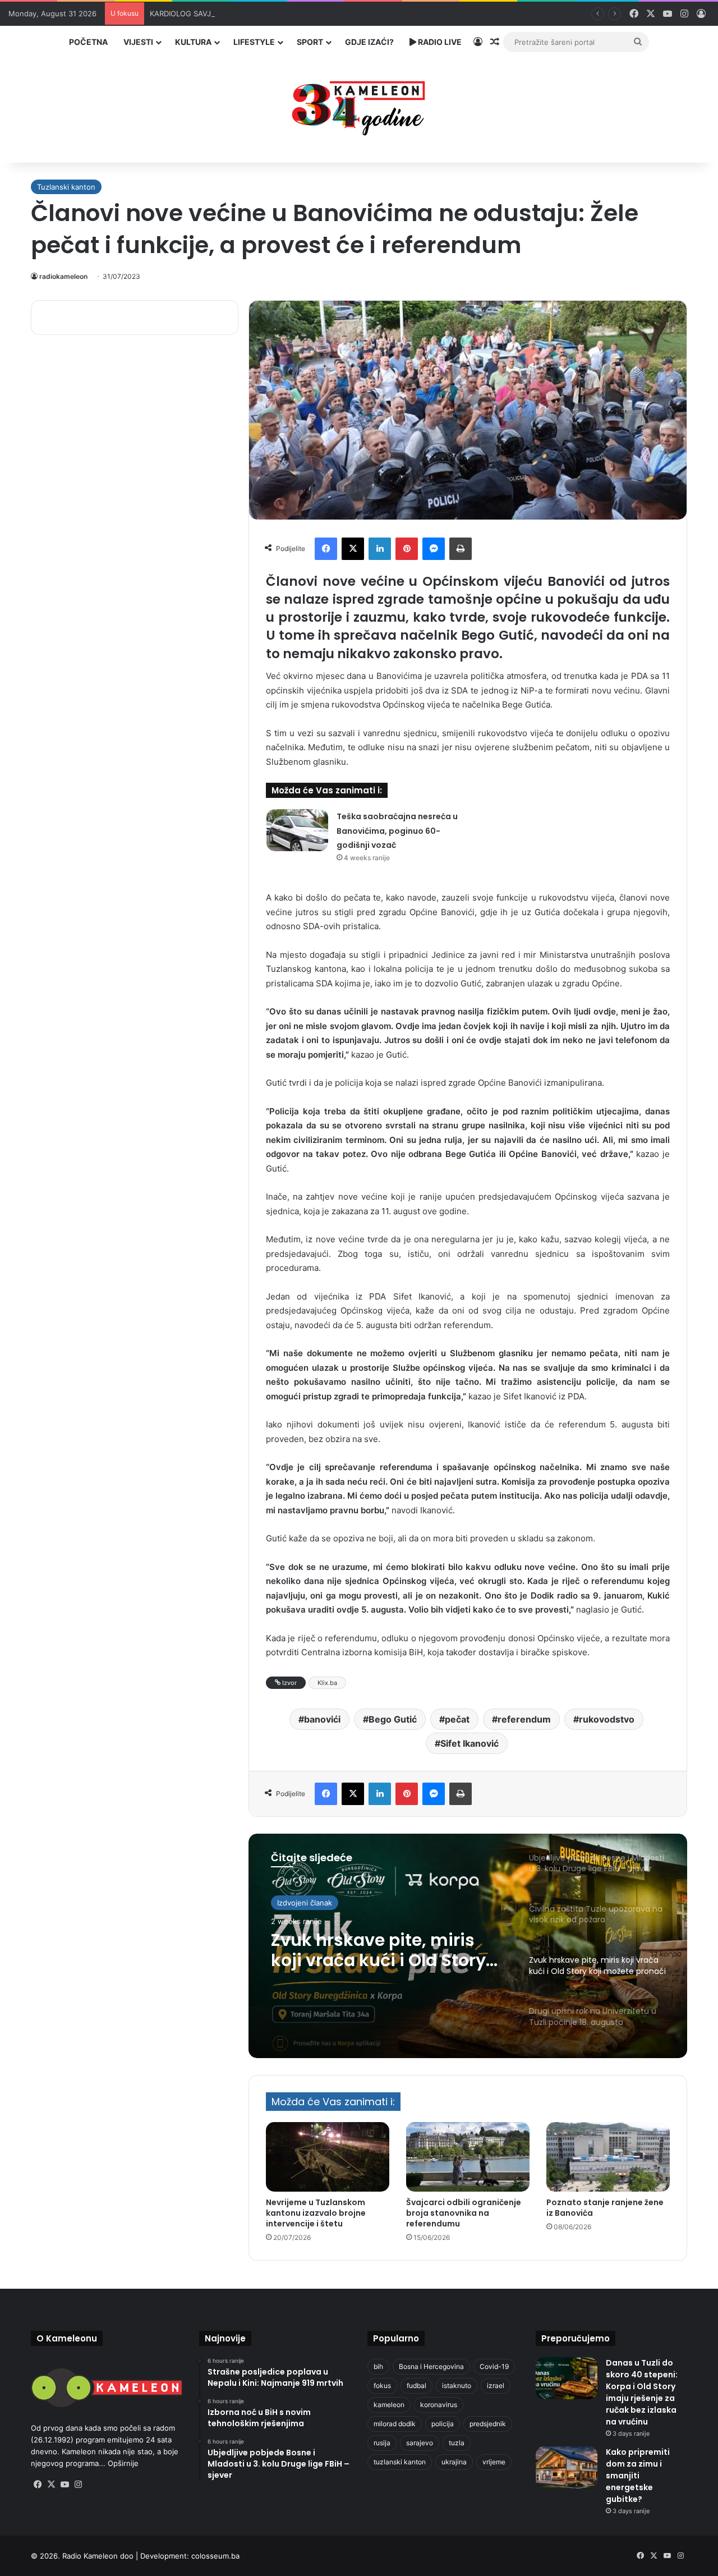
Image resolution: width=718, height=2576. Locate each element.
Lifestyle (254, 42)
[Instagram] (78, 2485)
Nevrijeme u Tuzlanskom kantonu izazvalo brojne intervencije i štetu (316, 2213)
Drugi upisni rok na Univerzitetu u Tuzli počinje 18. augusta (385, 1950)
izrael (496, 2386)
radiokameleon (63, 276)
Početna (88, 42)
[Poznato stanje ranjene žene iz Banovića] (608, 2157)
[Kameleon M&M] (359, 105)
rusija (382, 2443)
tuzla (457, 2443)
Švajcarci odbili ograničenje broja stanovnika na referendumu (464, 2213)
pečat (457, 1719)
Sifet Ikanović (470, 1743)
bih (378, 2366)
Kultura (193, 42)
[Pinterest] (407, 549)
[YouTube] (65, 2485)
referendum (524, 1719)
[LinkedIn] (380, 549)
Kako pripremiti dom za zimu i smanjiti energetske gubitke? (638, 2476)
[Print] (461, 549)
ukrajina (454, 2462)
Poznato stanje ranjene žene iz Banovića (605, 2208)
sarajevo (420, 2443)
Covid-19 (494, 2366)
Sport (310, 42)
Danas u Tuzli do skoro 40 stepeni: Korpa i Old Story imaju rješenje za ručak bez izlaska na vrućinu (642, 2392)
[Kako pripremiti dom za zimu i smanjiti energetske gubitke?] (567, 2467)
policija (443, 2424)
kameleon (389, 2405)
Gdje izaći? (369, 42)
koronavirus (439, 2405)
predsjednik (488, 2424)
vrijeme (494, 2462)
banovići (322, 1719)
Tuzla (286, 1903)
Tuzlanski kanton (66, 187)
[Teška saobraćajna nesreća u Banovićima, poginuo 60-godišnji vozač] (297, 830)
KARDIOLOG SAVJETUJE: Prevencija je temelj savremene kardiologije (270, 13)
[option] (468, 1946)
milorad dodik (395, 2424)
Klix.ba (327, 1683)
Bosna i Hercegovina (431, 2366)
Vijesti (138, 42)
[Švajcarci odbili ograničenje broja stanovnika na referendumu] (468, 2157)
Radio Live (439, 42)
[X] (353, 549)
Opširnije (123, 2463)
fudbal (416, 2386)
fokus (382, 2386)
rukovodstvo (607, 1719)
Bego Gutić (393, 1719)
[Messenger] (434, 549)
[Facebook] (326, 549)
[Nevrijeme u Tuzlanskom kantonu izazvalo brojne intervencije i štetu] (328, 2157)
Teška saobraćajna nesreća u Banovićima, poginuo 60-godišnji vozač (397, 831)
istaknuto (457, 2386)
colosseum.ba (215, 2556)
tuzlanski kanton (400, 2462)
